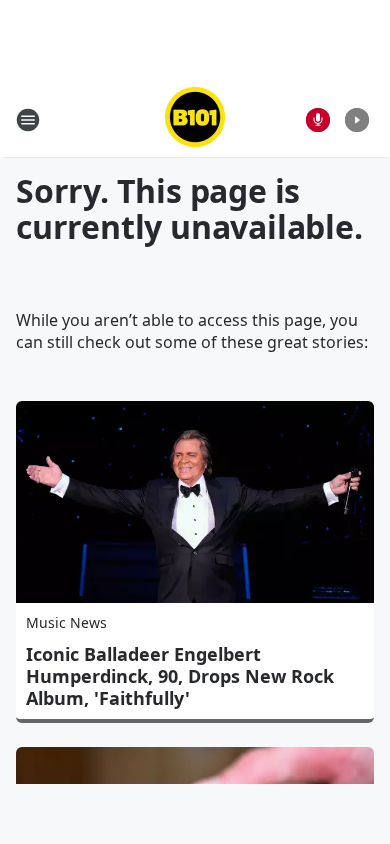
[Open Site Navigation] (28, 120)
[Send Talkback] (318, 120)
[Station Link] (195, 119)
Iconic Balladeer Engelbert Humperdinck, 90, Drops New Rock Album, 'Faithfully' (180, 676)
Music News (66, 622)
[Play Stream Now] (357, 120)
